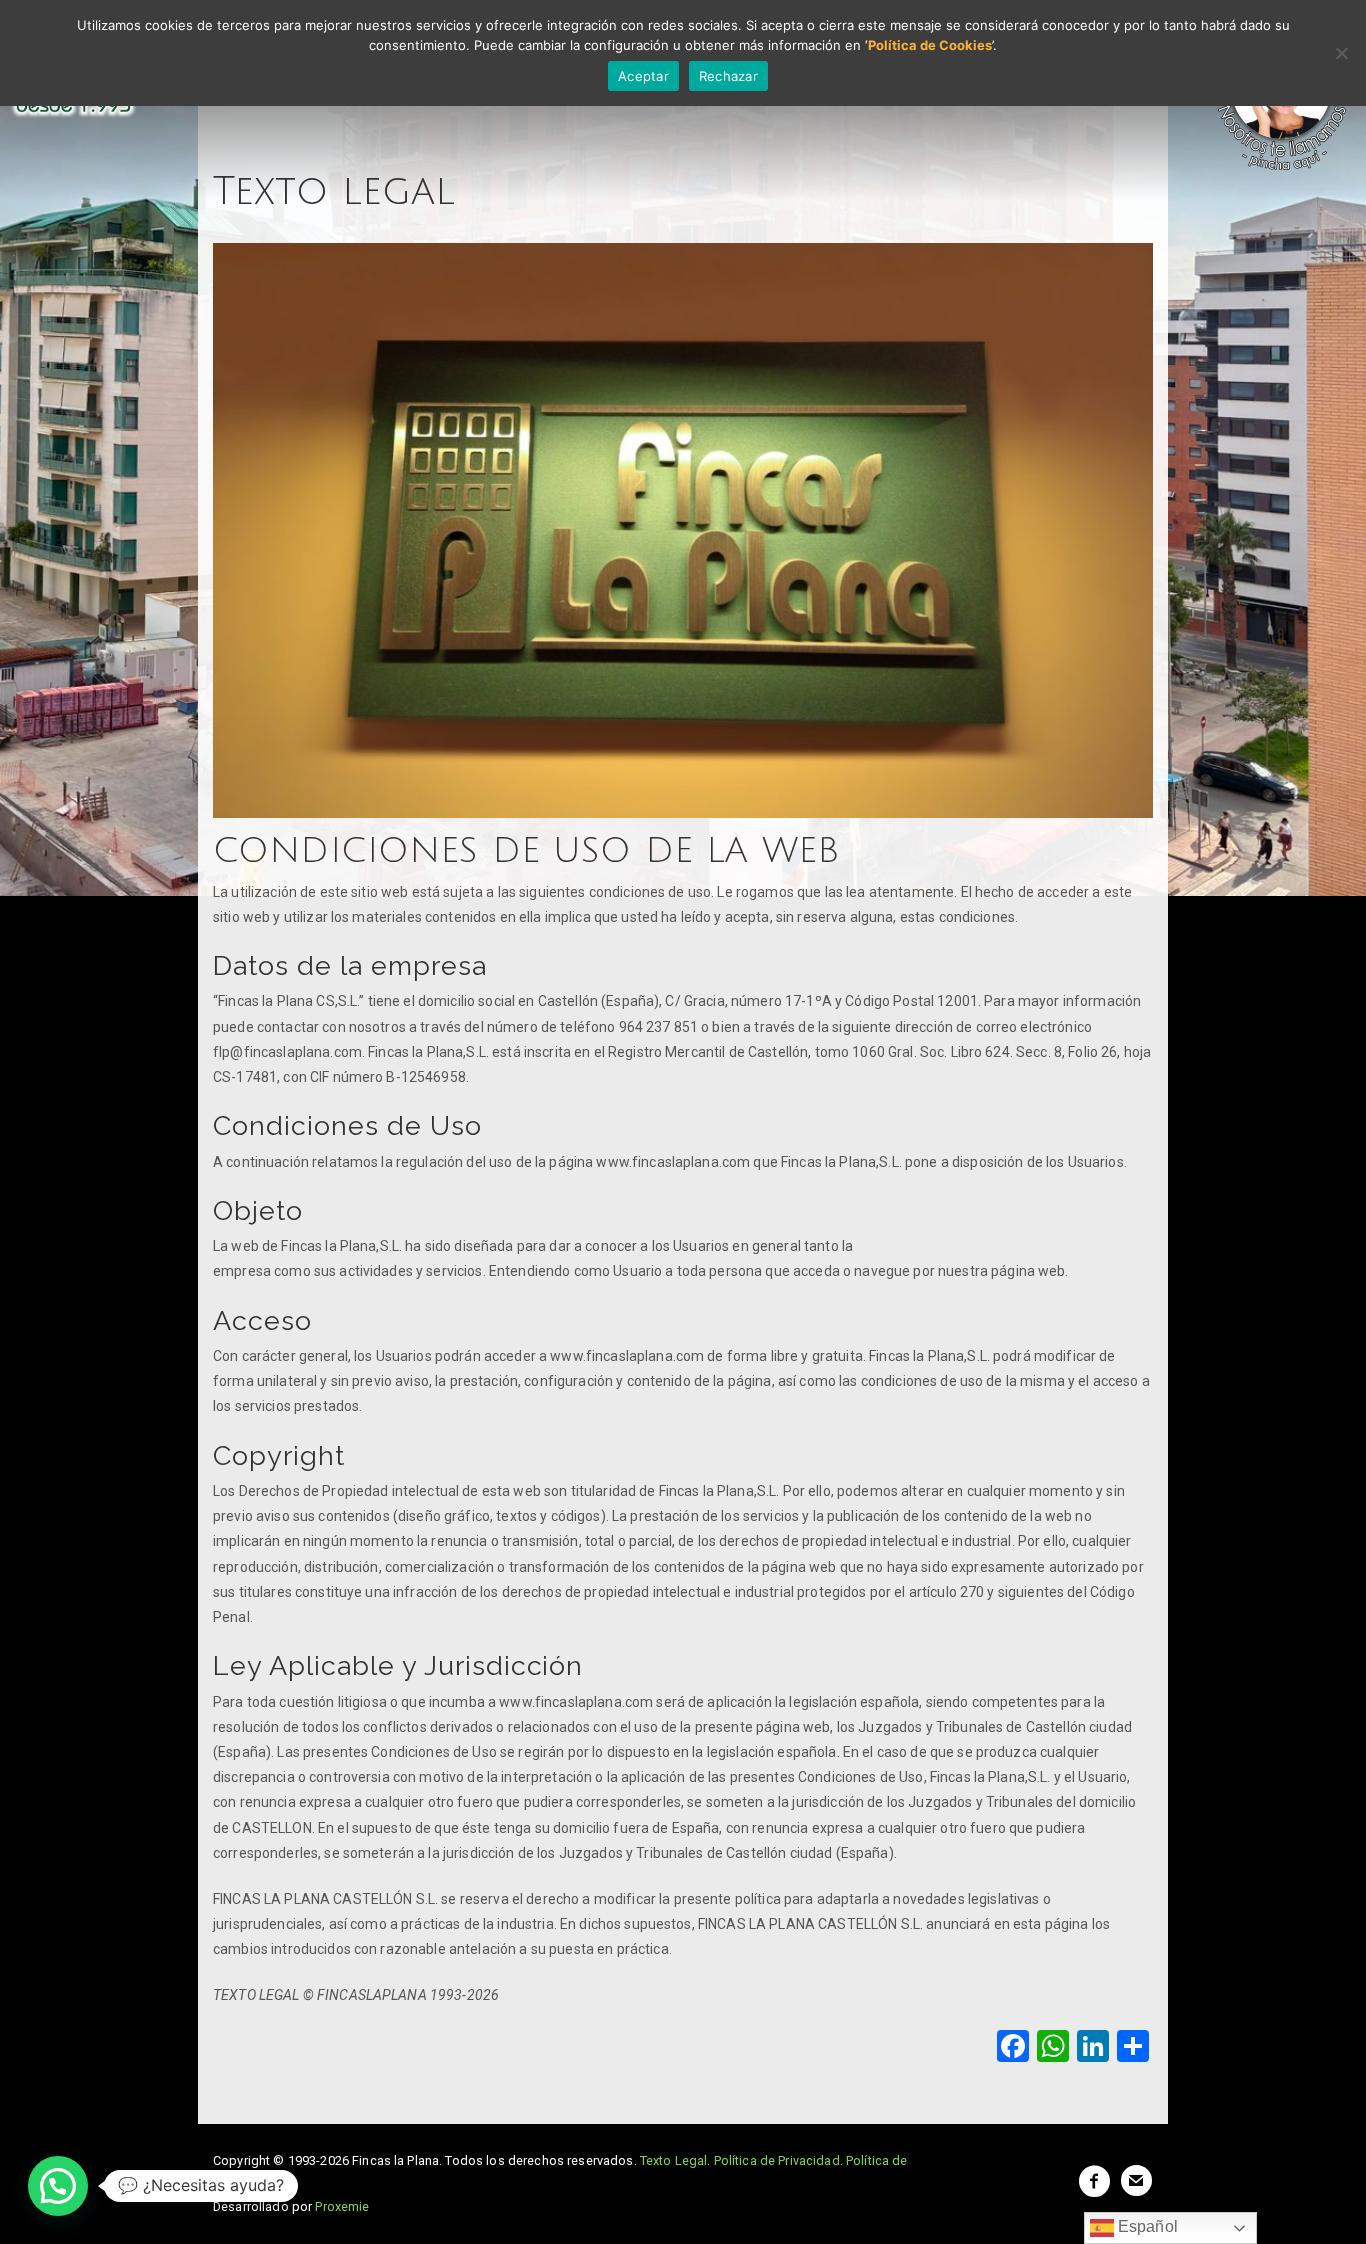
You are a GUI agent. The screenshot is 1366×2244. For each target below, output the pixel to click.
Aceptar (643, 76)
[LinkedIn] (1093, 2048)
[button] (58, 2186)
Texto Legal (674, 2160)
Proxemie (342, 2206)
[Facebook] (1013, 2048)
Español (1146, 2226)
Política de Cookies (930, 45)
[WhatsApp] (1053, 2048)
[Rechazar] (1341, 53)
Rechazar (728, 76)
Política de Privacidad (777, 2160)
